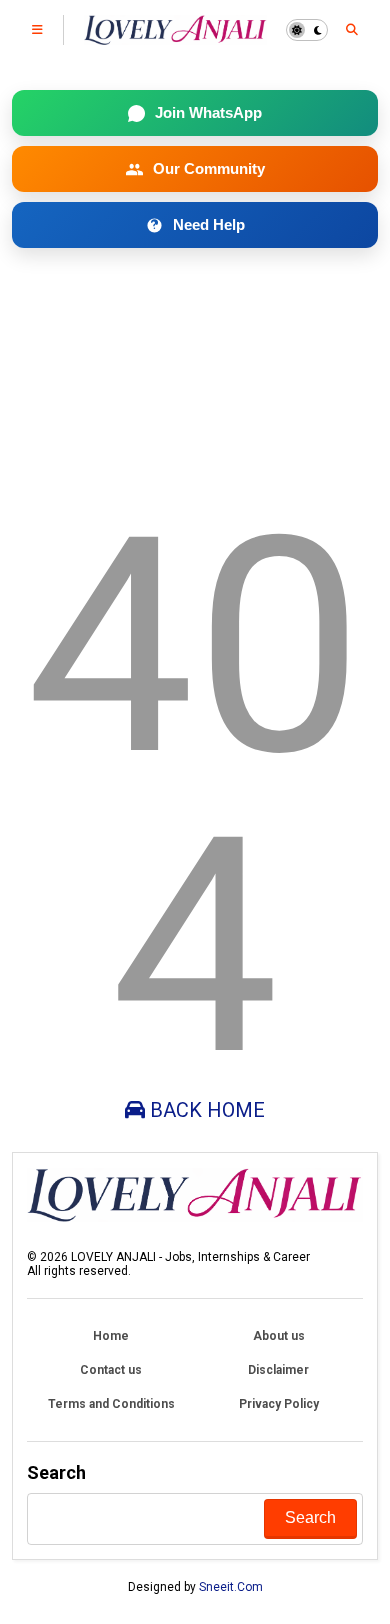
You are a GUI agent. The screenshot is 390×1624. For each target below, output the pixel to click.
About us (279, 1336)
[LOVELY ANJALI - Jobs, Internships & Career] (175, 36)
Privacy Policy (279, 1404)
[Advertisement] (195, 368)
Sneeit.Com (231, 1587)
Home (111, 1336)
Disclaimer (278, 1370)
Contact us (111, 1370)
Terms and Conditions (111, 1404)
